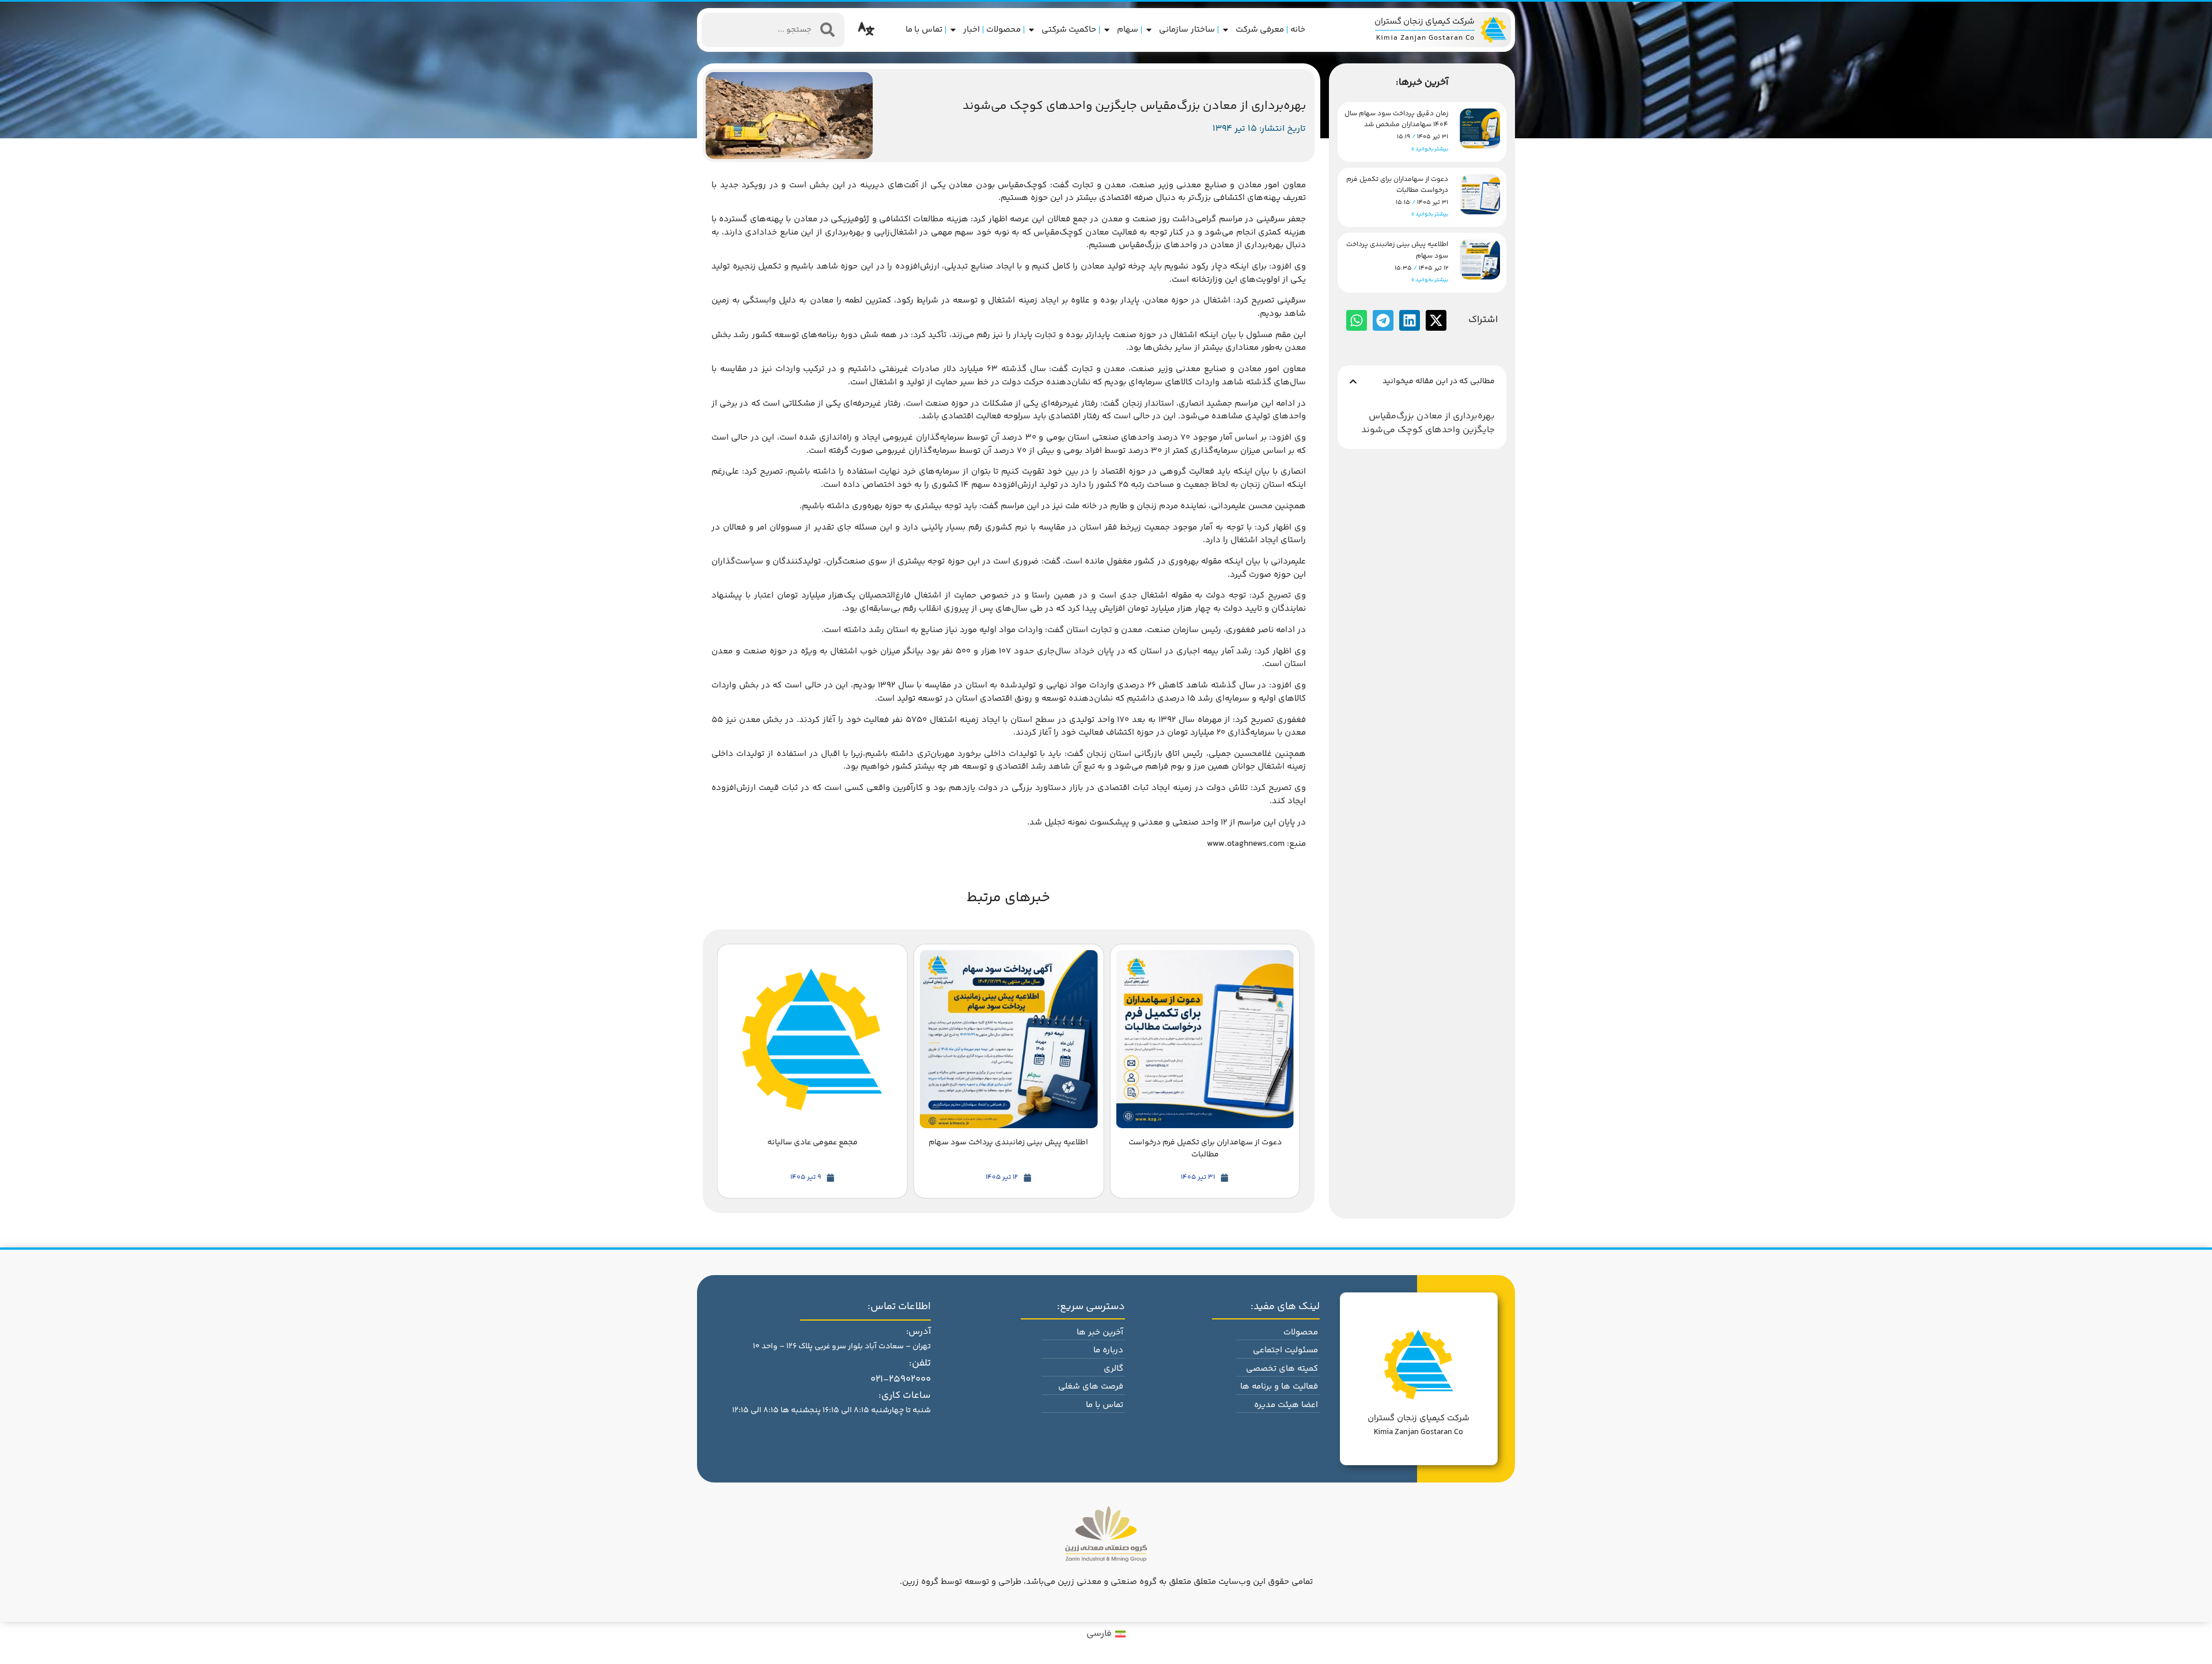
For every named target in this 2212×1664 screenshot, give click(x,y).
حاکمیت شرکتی (1069, 30)
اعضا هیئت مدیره (1286, 1405)
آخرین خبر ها (1100, 1332)
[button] (1353, 381)
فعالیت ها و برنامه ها (1279, 1387)
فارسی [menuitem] (1099, 1634)
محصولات (1003, 30)
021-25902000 (901, 1379)
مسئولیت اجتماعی (1285, 1350)
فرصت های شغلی (1091, 1387)
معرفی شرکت (1260, 30)
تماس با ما (924, 30)
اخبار (971, 30)
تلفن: (920, 1363)
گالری (1113, 1369)
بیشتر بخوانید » (1430, 149)
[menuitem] (1106, 1635)
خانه (1298, 30)
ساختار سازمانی (1187, 30)
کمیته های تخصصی (1282, 1369)
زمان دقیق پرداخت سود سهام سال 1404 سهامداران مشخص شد (1396, 119)
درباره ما (1108, 1350)
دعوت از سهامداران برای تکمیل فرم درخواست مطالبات (1397, 185)
